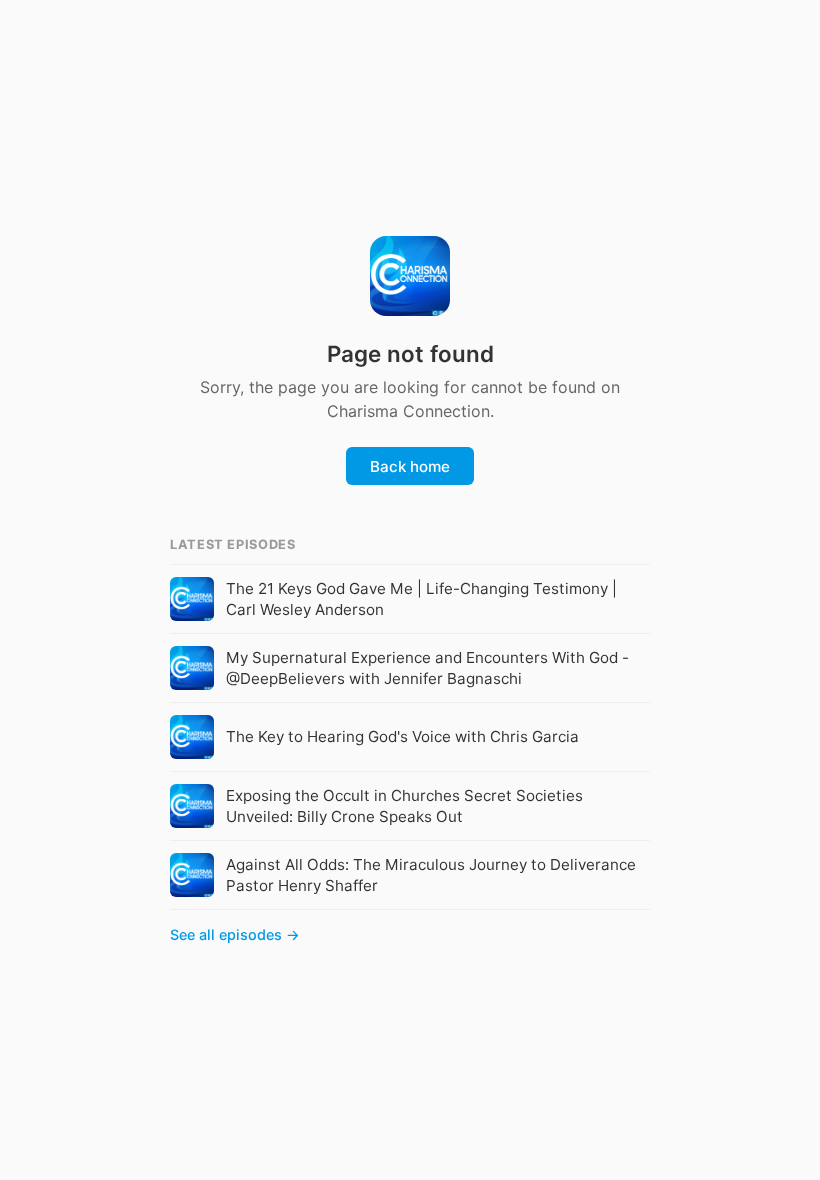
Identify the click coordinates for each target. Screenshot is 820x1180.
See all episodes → (235, 934)
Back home (410, 466)
